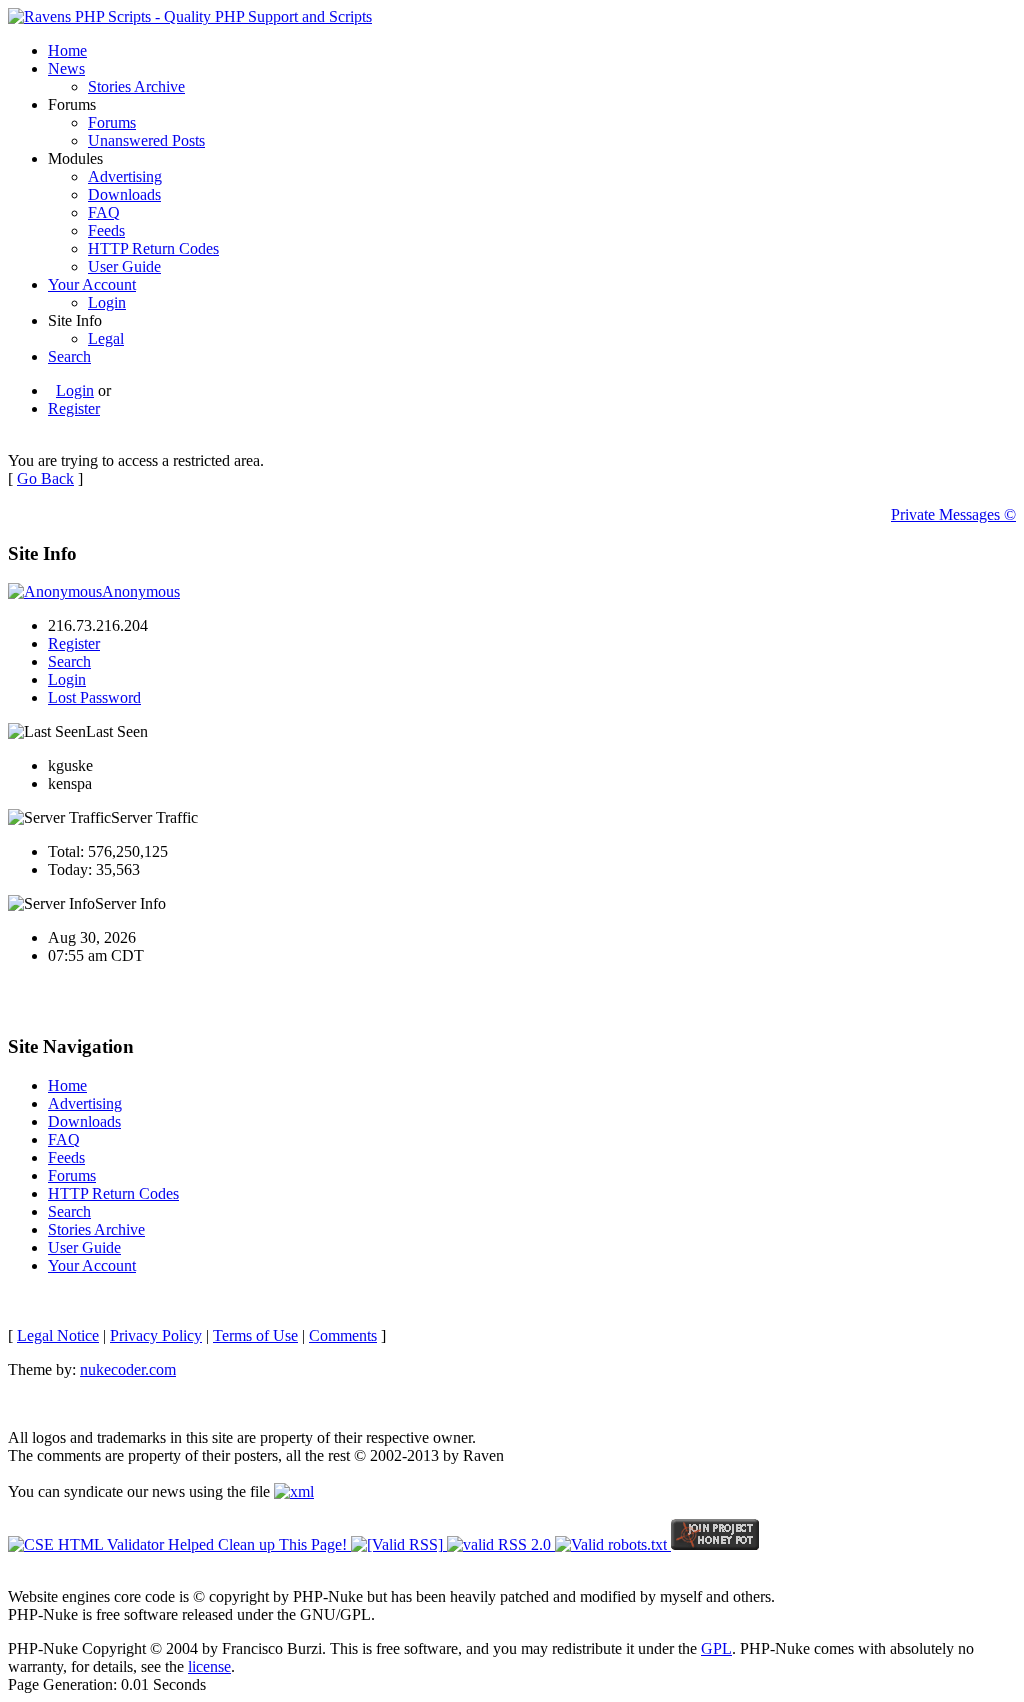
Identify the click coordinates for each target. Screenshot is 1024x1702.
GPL (716, 1648)
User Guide (124, 266)
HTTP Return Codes (153, 248)
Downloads (124, 194)
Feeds (106, 230)
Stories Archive (136, 86)
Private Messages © (953, 514)
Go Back (45, 478)
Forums (112, 122)
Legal (106, 338)
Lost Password (94, 697)
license (209, 1666)
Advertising (125, 176)
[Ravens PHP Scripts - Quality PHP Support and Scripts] (190, 16)
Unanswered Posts (146, 140)
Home (67, 50)
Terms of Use (255, 1335)
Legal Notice (58, 1335)
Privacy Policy (156, 1335)
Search (69, 356)
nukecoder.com (128, 1369)
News (66, 68)
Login (107, 302)
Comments (343, 1335)
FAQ (104, 212)
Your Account (92, 284)
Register (74, 408)
